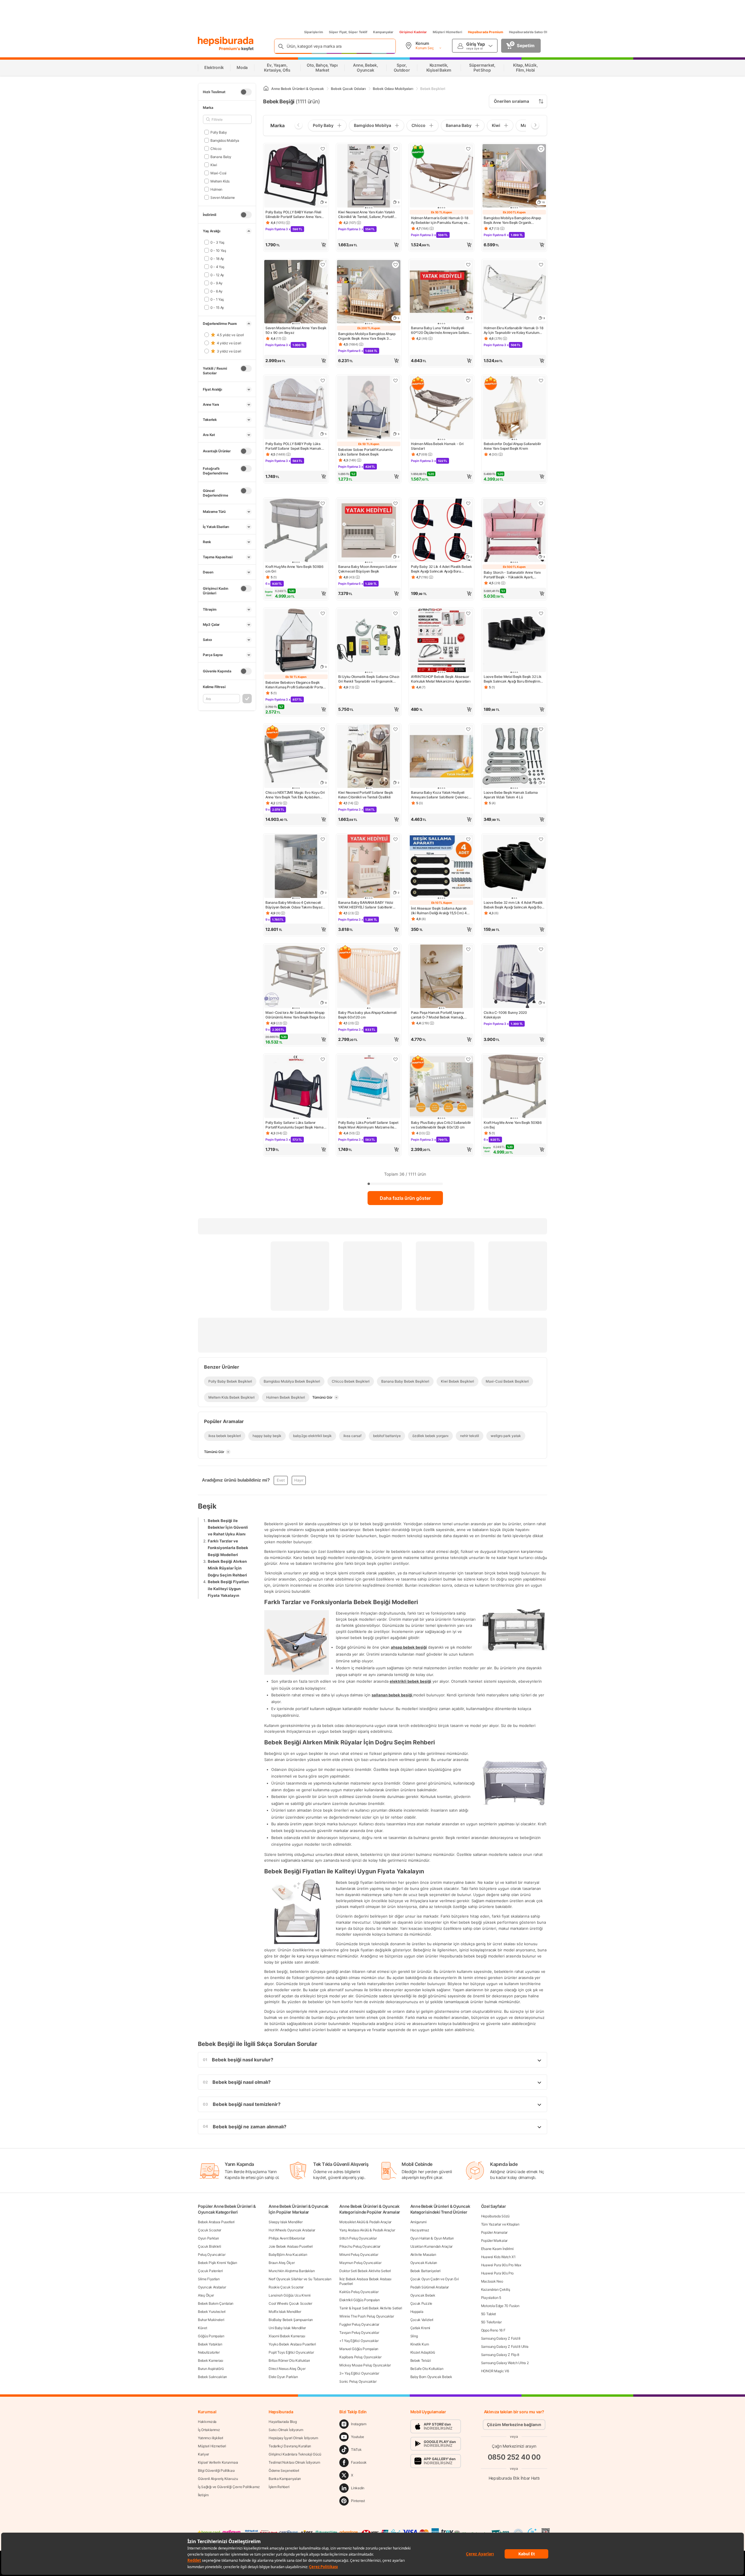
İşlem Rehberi (279, 2487)
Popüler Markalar (494, 2241)
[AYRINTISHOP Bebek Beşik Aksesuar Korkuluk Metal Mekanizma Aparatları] (441, 641)
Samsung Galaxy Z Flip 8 (500, 2355)
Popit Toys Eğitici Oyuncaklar (291, 2352)
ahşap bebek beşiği (409, 1647)
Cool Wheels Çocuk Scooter (290, 2303)
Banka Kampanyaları (285, 2479)
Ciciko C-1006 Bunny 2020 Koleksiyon (505, 1015)
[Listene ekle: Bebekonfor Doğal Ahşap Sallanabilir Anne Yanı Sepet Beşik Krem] (541, 380)
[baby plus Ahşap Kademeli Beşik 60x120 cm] (369, 977)
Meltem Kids (220, 181)
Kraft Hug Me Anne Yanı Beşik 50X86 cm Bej (513, 1125)
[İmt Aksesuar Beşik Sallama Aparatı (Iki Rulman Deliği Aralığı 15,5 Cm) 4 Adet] (441, 867)
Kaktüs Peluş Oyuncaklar (359, 2292)
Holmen (216, 189)
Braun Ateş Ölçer (282, 2263)
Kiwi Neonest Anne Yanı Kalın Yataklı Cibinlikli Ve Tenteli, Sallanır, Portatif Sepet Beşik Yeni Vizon (366, 215)
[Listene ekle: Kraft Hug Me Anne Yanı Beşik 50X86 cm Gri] (323, 503)
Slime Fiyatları (209, 2279)
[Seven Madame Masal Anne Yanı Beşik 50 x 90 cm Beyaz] (296, 292)
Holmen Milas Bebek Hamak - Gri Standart (437, 446)
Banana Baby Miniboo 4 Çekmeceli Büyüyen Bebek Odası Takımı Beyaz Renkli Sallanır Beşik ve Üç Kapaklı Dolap (294, 905)
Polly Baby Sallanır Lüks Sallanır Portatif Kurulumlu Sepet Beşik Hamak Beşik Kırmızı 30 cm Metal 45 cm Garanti (295, 1125)
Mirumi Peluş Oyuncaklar (359, 2255)
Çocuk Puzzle (421, 2303)
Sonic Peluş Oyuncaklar (358, 2381)
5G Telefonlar (491, 2322)
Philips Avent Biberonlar (287, 2238)
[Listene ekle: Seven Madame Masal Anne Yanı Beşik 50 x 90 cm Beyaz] (323, 265)
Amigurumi (418, 2222)
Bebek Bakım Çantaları (216, 2303)
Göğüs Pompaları (211, 2336)
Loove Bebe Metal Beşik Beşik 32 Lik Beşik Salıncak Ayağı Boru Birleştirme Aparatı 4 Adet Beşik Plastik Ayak (513, 679)
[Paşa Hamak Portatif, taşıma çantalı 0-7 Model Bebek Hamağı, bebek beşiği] (441, 977)
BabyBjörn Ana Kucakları (288, 2255)
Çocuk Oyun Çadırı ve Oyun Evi (435, 2279)
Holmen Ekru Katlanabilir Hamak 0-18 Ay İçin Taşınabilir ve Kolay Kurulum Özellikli (514, 330)
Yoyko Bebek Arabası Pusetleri (292, 2344)
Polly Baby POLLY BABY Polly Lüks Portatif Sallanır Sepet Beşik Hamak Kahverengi (293, 446)
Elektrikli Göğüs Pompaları (359, 2300)
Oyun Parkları (208, 2238)
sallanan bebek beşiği (392, 1695)
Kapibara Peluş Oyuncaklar (360, 2357)
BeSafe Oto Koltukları (427, 2369)
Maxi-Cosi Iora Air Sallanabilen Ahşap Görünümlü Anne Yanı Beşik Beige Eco (295, 1015)
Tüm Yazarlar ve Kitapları (500, 2224)
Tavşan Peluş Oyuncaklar (359, 2333)
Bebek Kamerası (211, 2360)
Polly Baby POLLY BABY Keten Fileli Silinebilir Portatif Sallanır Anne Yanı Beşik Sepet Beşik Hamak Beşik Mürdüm (293, 215)
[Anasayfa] (266, 89)
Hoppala (417, 2312)
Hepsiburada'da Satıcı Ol (528, 32)
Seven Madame (223, 197)
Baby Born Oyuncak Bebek (431, 2377)
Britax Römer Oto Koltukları (289, 2360)
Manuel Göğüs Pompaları (359, 2349)
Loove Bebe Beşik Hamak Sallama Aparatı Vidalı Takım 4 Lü (511, 795)
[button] (296, 245)
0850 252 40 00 (514, 2457)
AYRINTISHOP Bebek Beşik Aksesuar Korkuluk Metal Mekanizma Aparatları (441, 679)
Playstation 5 (491, 2298)
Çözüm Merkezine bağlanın (514, 2424)
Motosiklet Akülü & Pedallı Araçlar (365, 2222)
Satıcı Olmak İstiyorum (286, 2430)
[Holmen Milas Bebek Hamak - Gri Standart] (441, 408)
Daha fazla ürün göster (405, 1198)
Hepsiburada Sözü (495, 2216)
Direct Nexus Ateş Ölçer (287, 2369)
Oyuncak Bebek (423, 2295)
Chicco (216, 148)
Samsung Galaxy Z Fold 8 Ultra (505, 2346)
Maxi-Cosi (218, 173)
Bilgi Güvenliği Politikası (216, 2470)
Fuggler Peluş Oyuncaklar (359, 2324)
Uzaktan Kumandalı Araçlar (432, 2246)
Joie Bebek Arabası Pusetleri (291, 2246)
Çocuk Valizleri (422, 2320)
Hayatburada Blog (283, 2422)
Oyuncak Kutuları (424, 2263)
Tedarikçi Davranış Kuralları (290, 2446)
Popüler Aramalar (494, 2232)
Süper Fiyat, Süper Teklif (348, 32)
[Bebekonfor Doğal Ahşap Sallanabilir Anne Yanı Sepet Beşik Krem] (514, 408)
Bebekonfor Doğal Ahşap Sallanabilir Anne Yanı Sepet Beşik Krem (512, 446)
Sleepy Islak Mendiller (285, 2222)
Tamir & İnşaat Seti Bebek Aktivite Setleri (371, 2308)
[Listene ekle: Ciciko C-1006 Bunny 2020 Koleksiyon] (541, 949)
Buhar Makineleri (211, 2320)
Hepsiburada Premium (486, 32)
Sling (414, 2336)
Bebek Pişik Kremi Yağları (218, 2263)
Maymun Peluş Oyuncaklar (360, 2263)
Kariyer (203, 2454)
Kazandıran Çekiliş (496, 2289)
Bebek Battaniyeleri (425, 2271)
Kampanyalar (383, 32)
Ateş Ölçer (206, 2295)
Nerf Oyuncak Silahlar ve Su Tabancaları (300, 2279)
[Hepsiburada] (226, 41)
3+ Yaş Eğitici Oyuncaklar (359, 2373)
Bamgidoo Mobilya (225, 140)
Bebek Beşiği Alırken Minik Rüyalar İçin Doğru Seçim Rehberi (227, 1568)
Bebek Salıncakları (212, 2377)
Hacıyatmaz (420, 2230)
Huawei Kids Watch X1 (498, 2257)
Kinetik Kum (420, 2344)
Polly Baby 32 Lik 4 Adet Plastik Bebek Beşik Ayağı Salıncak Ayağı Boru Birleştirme (441, 569)
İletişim (203, 2495)
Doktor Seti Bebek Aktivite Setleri (365, 2271)
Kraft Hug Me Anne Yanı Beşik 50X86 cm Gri (295, 569)
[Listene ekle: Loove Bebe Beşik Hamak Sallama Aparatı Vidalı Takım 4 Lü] (541, 729)
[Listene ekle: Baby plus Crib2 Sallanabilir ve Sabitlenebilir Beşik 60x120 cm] (468, 1059)
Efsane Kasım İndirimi (497, 2249)
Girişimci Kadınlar (413, 32)
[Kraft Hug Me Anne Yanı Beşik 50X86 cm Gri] (296, 531)
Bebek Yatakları (210, 2344)
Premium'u (230, 48)
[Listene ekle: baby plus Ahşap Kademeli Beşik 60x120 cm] (395, 949)
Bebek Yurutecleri (212, 2312)
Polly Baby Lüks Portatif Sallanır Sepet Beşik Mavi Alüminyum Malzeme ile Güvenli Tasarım (368, 1125)
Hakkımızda (207, 2422)
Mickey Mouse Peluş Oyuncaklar (365, 2365)
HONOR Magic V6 (495, 2371)
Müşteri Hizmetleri (447, 32)
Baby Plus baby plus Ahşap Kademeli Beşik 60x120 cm (367, 1015)
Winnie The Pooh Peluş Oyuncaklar (367, 2316)
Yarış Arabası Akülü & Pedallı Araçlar (367, 2230)
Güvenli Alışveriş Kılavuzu (218, 2479)
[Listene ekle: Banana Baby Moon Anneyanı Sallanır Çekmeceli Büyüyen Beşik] (395, 503)
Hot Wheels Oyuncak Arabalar (292, 2230)
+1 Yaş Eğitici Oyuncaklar (359, 2341)
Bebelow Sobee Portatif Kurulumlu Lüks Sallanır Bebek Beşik (365, 452)
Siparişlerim (314, 32)
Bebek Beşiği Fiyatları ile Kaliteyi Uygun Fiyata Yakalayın (228, 1589)
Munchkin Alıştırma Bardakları (292, 2271)
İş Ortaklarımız (209, 2430)
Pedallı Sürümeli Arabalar (430, 2287)
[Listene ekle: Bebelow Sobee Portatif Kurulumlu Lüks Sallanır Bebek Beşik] (395, 380)
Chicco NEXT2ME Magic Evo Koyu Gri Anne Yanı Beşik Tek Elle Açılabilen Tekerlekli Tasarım (295, 795)
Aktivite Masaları (423, 2255)
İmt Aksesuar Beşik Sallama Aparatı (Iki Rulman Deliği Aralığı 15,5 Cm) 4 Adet (439, 911)
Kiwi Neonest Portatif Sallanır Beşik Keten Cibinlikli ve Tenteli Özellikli (366, 795)
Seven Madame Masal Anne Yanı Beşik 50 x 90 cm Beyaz (296, 330)
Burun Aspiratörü (211, 2369)
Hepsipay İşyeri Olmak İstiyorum (293, 2438)
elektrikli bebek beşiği (410, 1681)
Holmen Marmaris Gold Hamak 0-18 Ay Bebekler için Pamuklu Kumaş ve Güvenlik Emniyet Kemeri (440, 220)
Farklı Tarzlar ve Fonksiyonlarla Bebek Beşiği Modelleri (228, 1548)
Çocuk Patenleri (210, 2271)
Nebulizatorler (209, 2352)
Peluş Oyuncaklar (212, 2255)
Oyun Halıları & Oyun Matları (432, 2238)
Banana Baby (221, 156)
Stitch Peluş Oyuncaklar (358, 2238)
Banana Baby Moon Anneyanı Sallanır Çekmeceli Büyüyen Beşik (368, 569)
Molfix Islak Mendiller (285, 2312)
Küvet (203, 2328)
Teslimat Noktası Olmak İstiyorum (294, 2462)
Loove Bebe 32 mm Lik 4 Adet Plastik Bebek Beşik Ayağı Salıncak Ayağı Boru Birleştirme (514, 905)
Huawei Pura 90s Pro (497, 2273)
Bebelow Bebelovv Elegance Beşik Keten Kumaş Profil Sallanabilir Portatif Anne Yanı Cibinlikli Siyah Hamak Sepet (296, 685)
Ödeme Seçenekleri (284, 2470)
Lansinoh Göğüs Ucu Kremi (290, 2295)
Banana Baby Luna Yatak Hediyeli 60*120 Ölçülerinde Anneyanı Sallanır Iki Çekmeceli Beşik (440, 330)
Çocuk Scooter (210, 2230)
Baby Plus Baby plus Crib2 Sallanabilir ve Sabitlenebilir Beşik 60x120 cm (441, 1125)
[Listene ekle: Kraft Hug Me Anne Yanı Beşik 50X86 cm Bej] (541, 1059)
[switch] (246, 92)
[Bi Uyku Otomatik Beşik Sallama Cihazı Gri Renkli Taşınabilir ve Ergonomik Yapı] (369, 641)
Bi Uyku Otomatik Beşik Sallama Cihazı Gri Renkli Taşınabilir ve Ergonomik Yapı (369, 679)
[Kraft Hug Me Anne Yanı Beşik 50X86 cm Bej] (514, 1087)
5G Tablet (488, 2314)
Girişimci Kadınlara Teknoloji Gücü (295, 2454)
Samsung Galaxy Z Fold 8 (501, 2338)
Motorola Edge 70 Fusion (500, 2306)
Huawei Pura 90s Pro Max (501, 2265)
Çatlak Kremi (420, 2328)
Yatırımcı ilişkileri (211, 2438)
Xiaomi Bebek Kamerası (287, 2336)
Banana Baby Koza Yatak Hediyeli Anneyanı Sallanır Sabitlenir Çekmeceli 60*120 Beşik (441, 795)
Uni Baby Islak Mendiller (287, 2328)
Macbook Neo (492, 2281)
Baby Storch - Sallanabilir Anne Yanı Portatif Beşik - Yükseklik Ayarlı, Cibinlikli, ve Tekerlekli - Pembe (512, 575)
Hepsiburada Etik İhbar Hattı (514, 2478)
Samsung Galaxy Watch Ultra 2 (505, 2363)
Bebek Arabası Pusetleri (216, 2222)
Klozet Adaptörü (423, 2352)
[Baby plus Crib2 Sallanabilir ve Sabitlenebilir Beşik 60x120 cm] (441, 1087)
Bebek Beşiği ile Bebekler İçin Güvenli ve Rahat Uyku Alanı (228, 1527)
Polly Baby (219, 132)
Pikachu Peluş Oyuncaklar (360, 2246)
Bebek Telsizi (421, 2360)
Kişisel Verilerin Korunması (218, 2462)
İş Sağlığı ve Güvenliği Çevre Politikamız (229, 2487)
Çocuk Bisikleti (210, 2246)
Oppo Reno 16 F (493, 2330)
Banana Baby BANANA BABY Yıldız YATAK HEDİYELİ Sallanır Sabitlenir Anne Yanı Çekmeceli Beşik (366, 905)
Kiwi (214, 165)
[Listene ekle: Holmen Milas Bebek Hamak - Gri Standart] (468, 380)
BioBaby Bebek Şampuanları (291, 2320)
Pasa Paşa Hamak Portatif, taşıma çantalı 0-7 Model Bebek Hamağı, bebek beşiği (437, 1015)
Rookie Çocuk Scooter (286, 2287)
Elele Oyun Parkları (283, 2377)
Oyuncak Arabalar (212, 2287)
